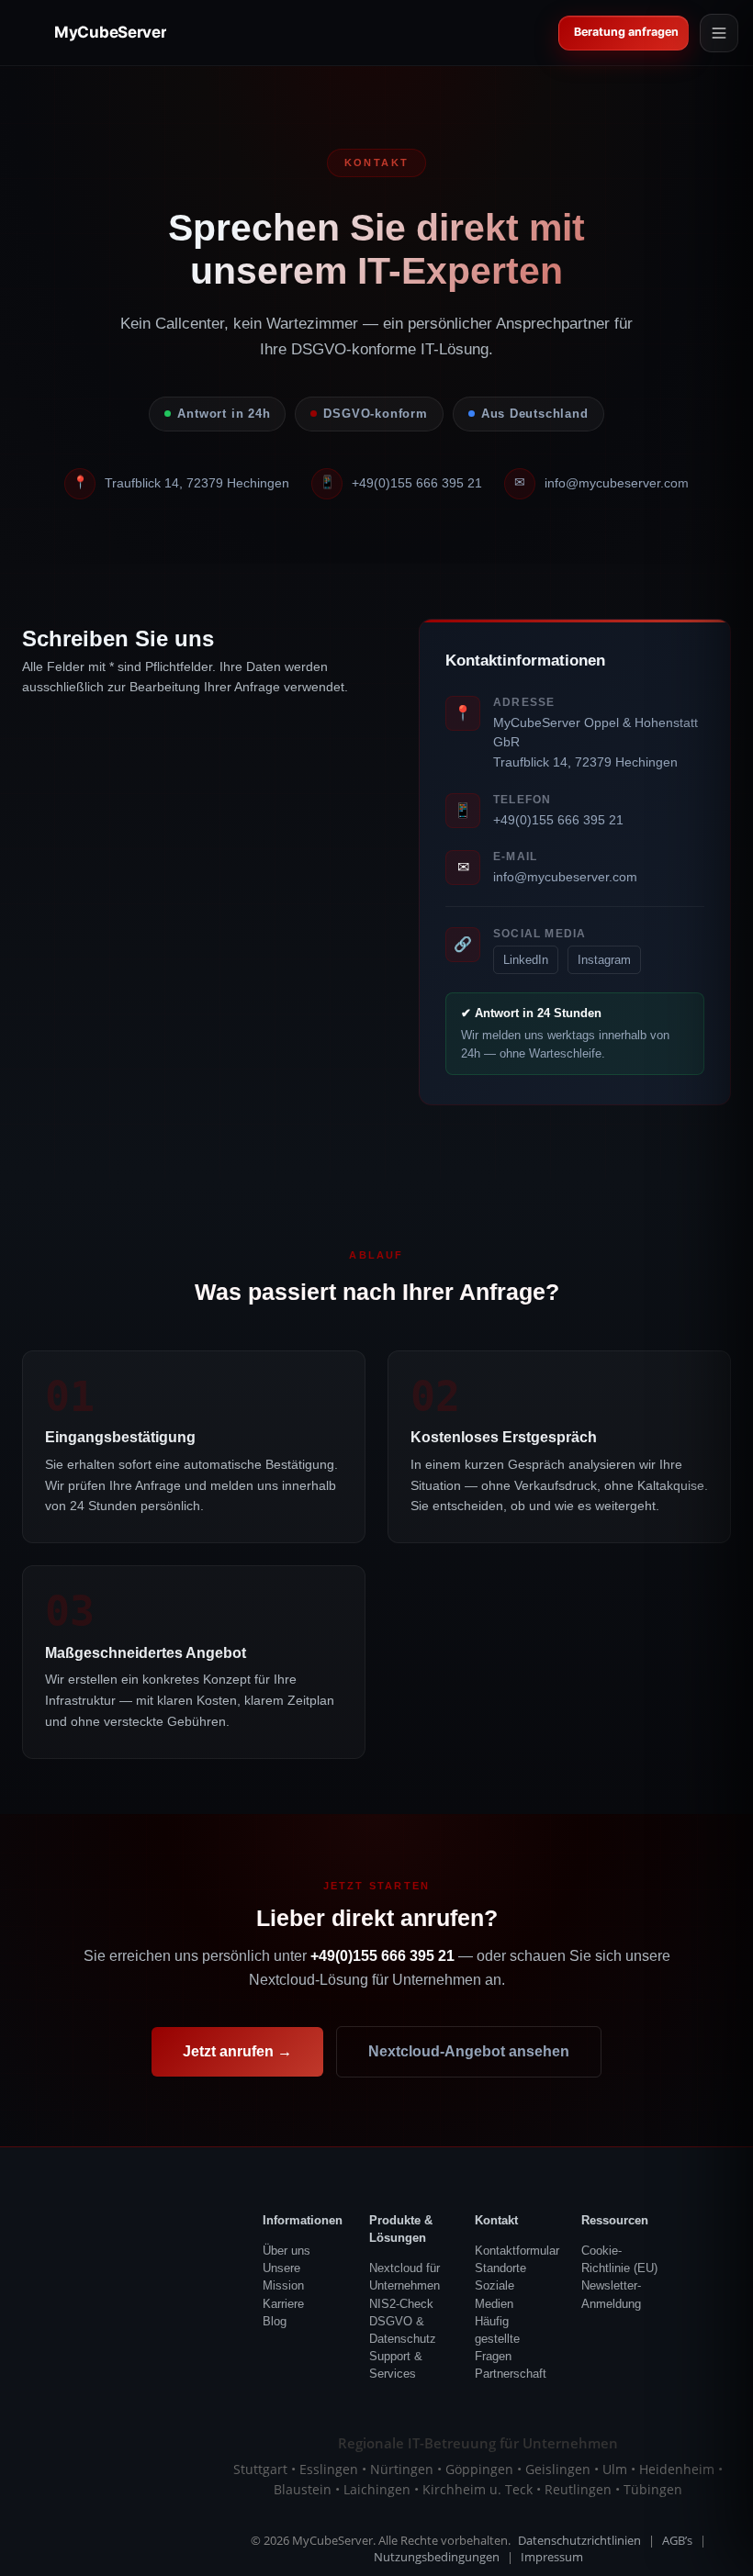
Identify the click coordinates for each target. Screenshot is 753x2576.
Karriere (283, 2304)
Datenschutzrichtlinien (579, 2541)
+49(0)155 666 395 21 (417, 483)
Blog (275, 2321)
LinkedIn (526, 960)
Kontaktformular (517, 2251)
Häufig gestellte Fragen (497, 2339)
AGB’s (677, 2541)
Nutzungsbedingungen (437, 2557)
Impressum (552, 2557)
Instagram (604, 960)
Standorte (500, 2268)
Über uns (287, 2251)
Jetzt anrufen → (237, 2051)
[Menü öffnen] (719, 33)
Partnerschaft (511, 2374)
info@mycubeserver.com (617, 483)
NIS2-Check (401, 2304)
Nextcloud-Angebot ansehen (469, 2051)
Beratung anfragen (627, 32)
